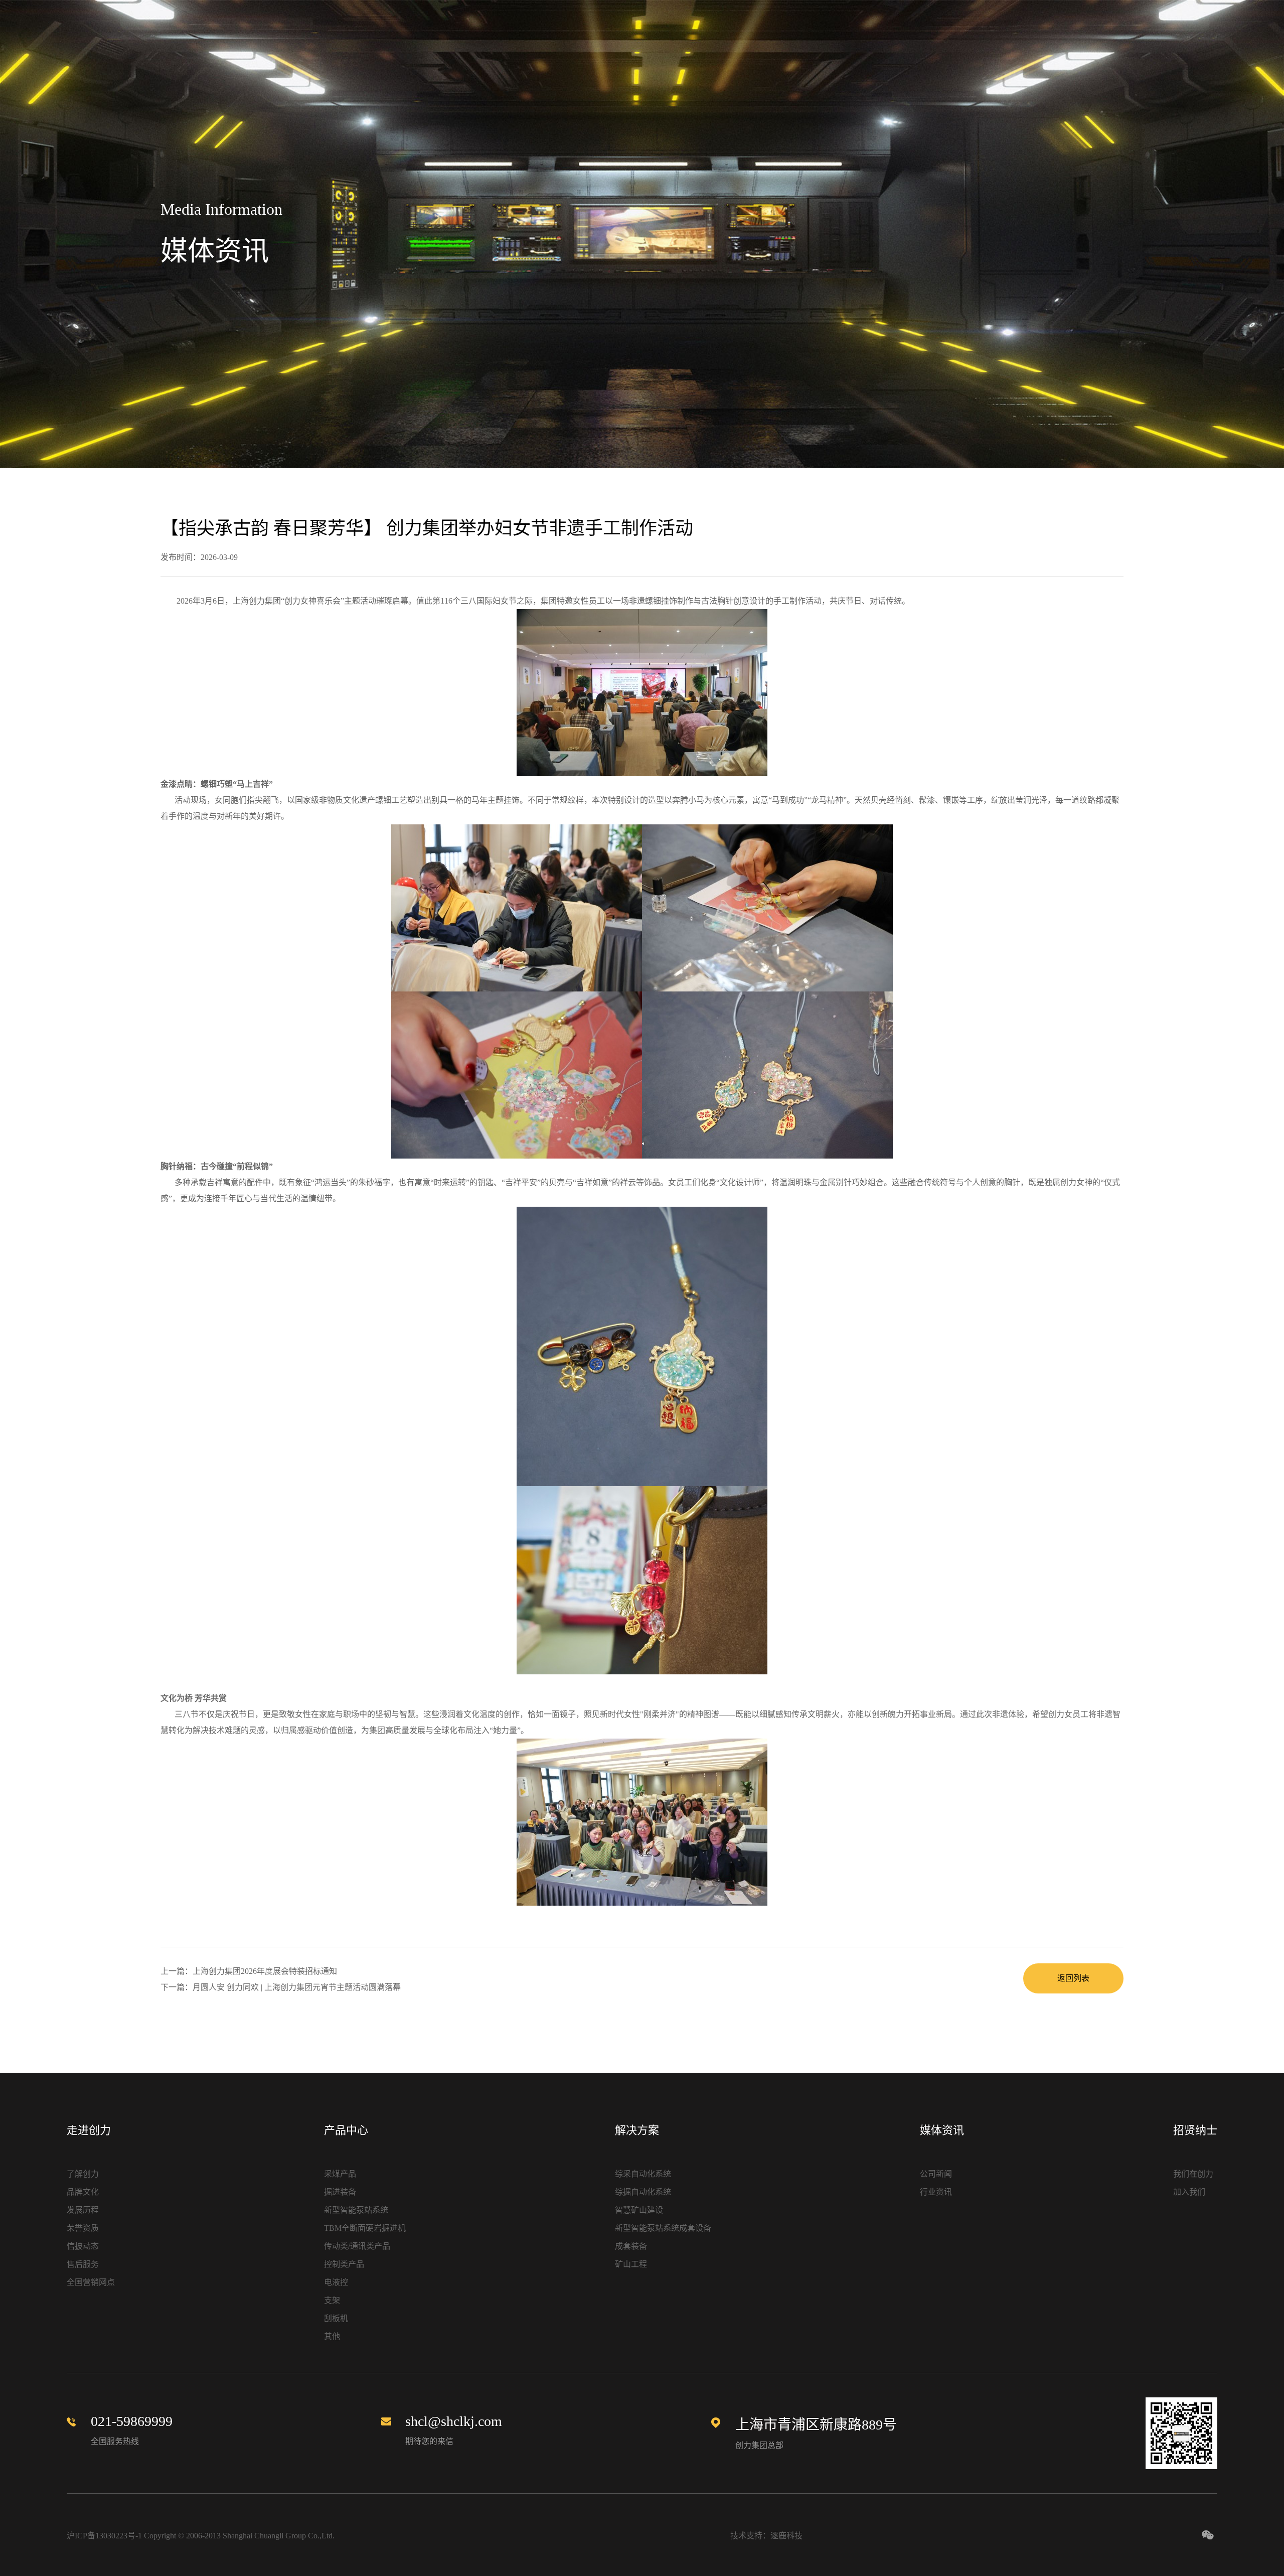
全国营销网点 (91, 2282)
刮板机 (336, 2318)
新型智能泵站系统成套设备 (663, 2228)
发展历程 (83, 2210)
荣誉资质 (83, 2228)
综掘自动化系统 (643, 2192)
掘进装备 (340, 2192)
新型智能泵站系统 (356, 2210)
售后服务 (83, 2264)
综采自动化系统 (643, 2174)
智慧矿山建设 (639, 2210)
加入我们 (1189, 2192)
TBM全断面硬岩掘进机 (365, 2228)
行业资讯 (936, 2192)
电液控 (336, 2282)
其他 (332, 2336)
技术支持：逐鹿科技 (766, 2536)
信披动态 (83, 2246)
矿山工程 (631, 2264)
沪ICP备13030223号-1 (104, 2536)
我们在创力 (1193, 2174)
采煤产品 (340, 2174)
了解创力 (83, 2174)
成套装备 (631, 2246)
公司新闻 (936, 2174)
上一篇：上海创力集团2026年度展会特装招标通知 (249, 1971)
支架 (332, 2300)
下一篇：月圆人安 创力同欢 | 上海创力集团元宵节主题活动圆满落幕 (281, 1987)
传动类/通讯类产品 (357, 2246)
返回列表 (1073, 1978)
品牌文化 (83, 2192)
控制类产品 (344, 2264)
